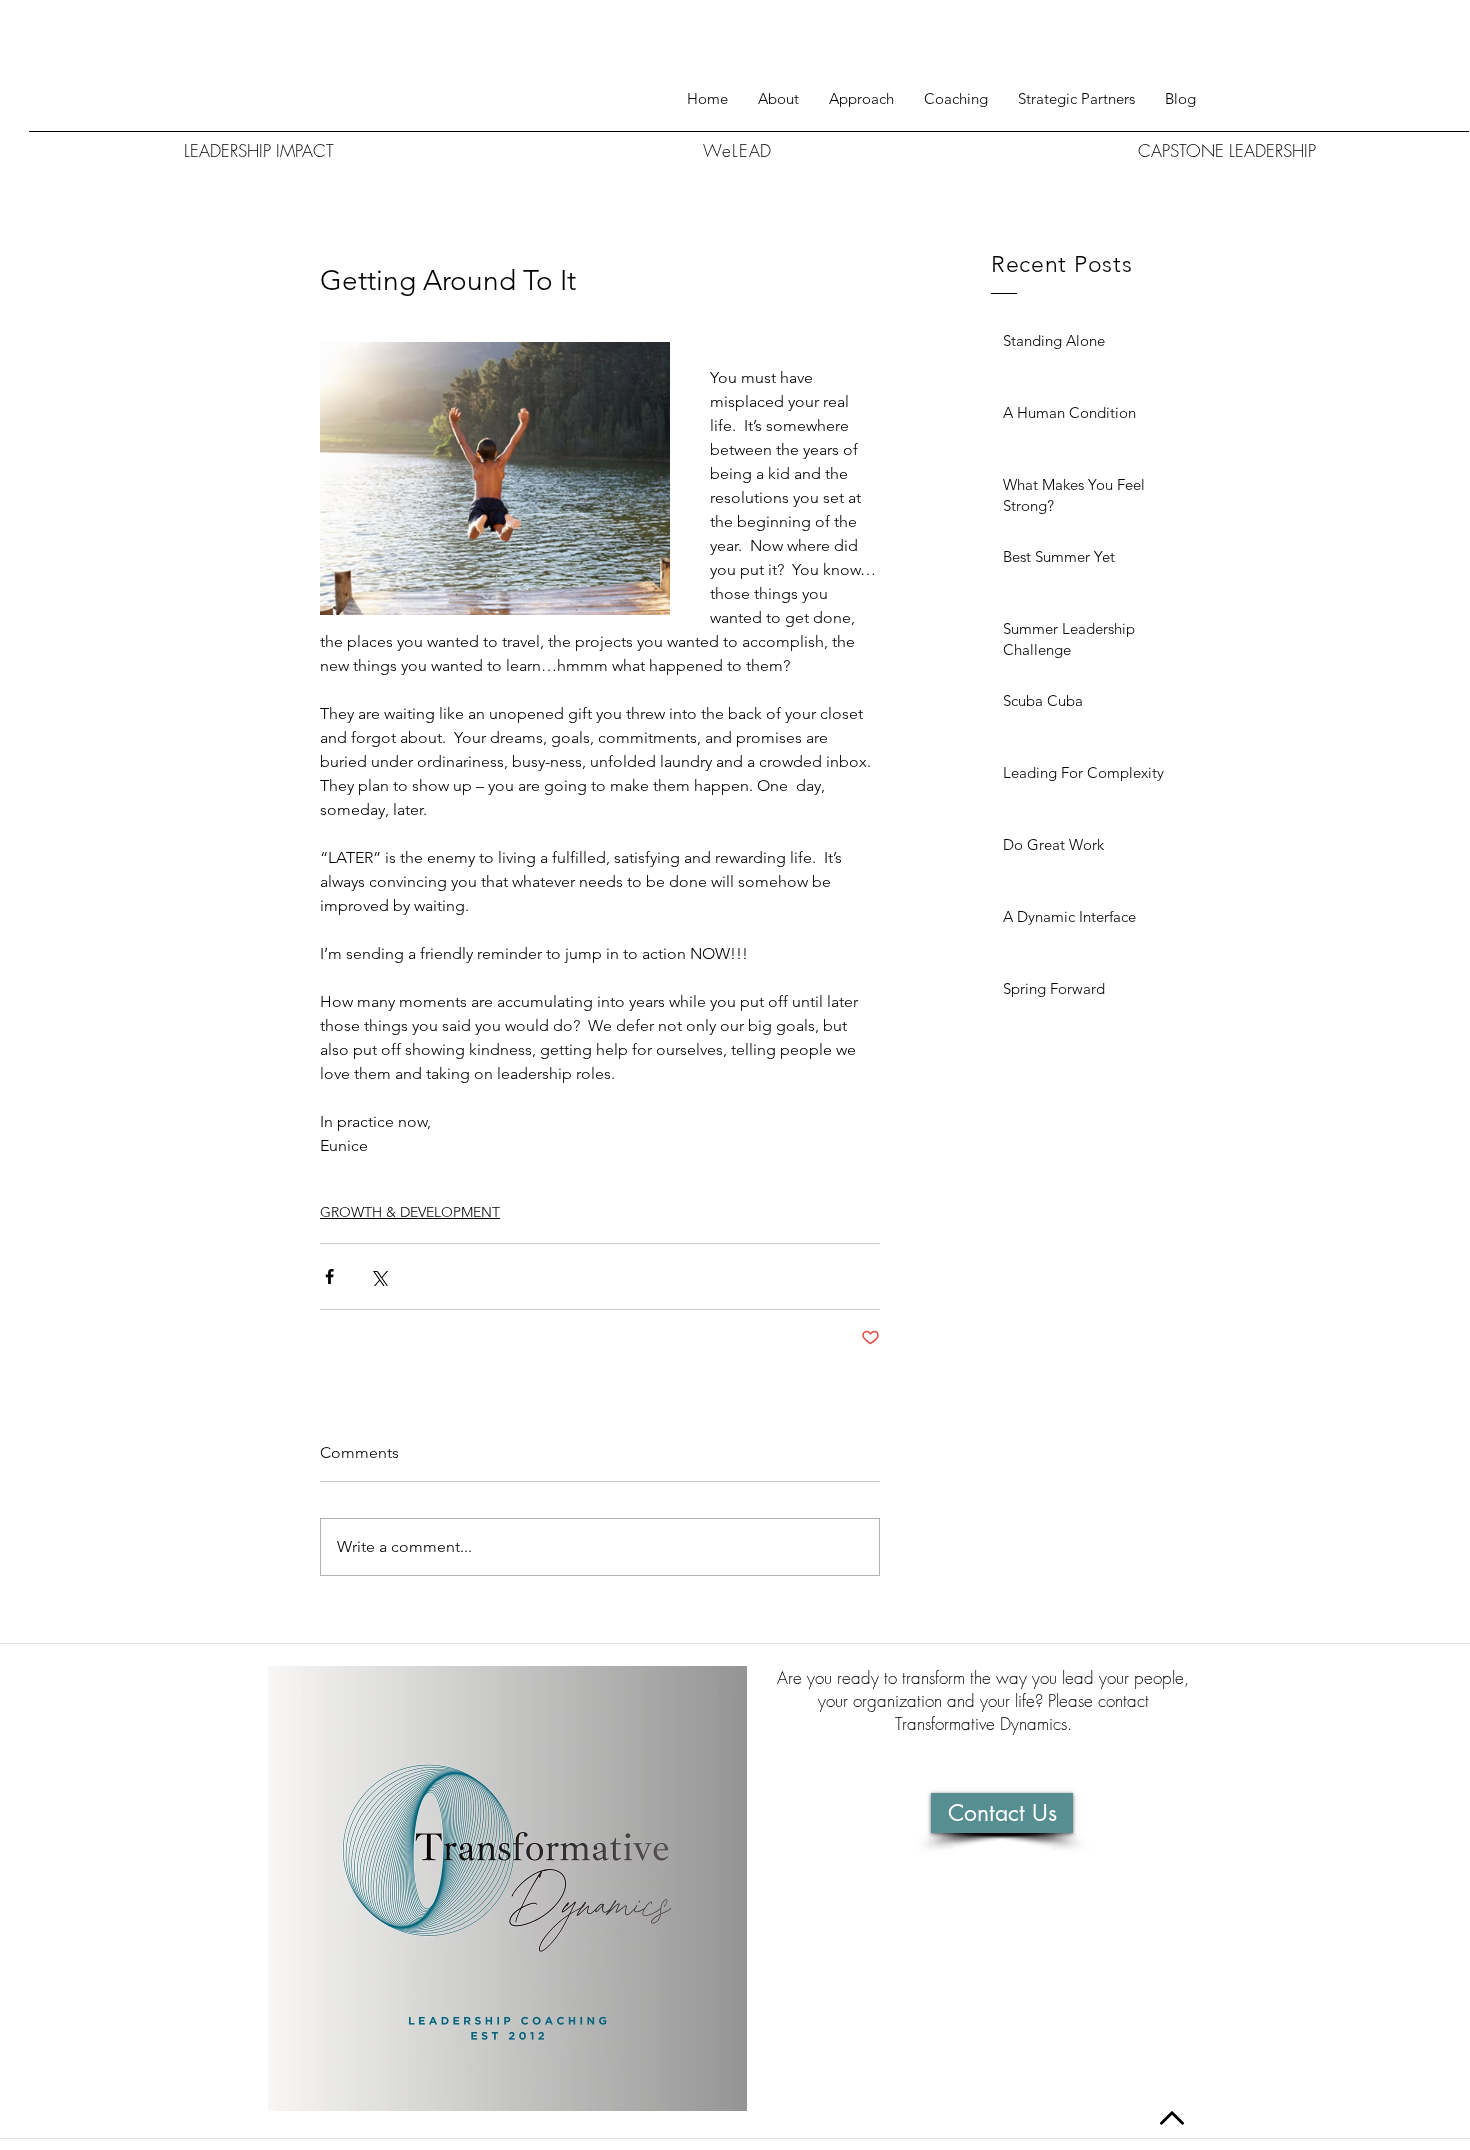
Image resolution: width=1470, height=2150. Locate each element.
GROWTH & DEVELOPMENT (410, 1212)
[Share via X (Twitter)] (378, 1276)
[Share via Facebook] (329, 1276)
